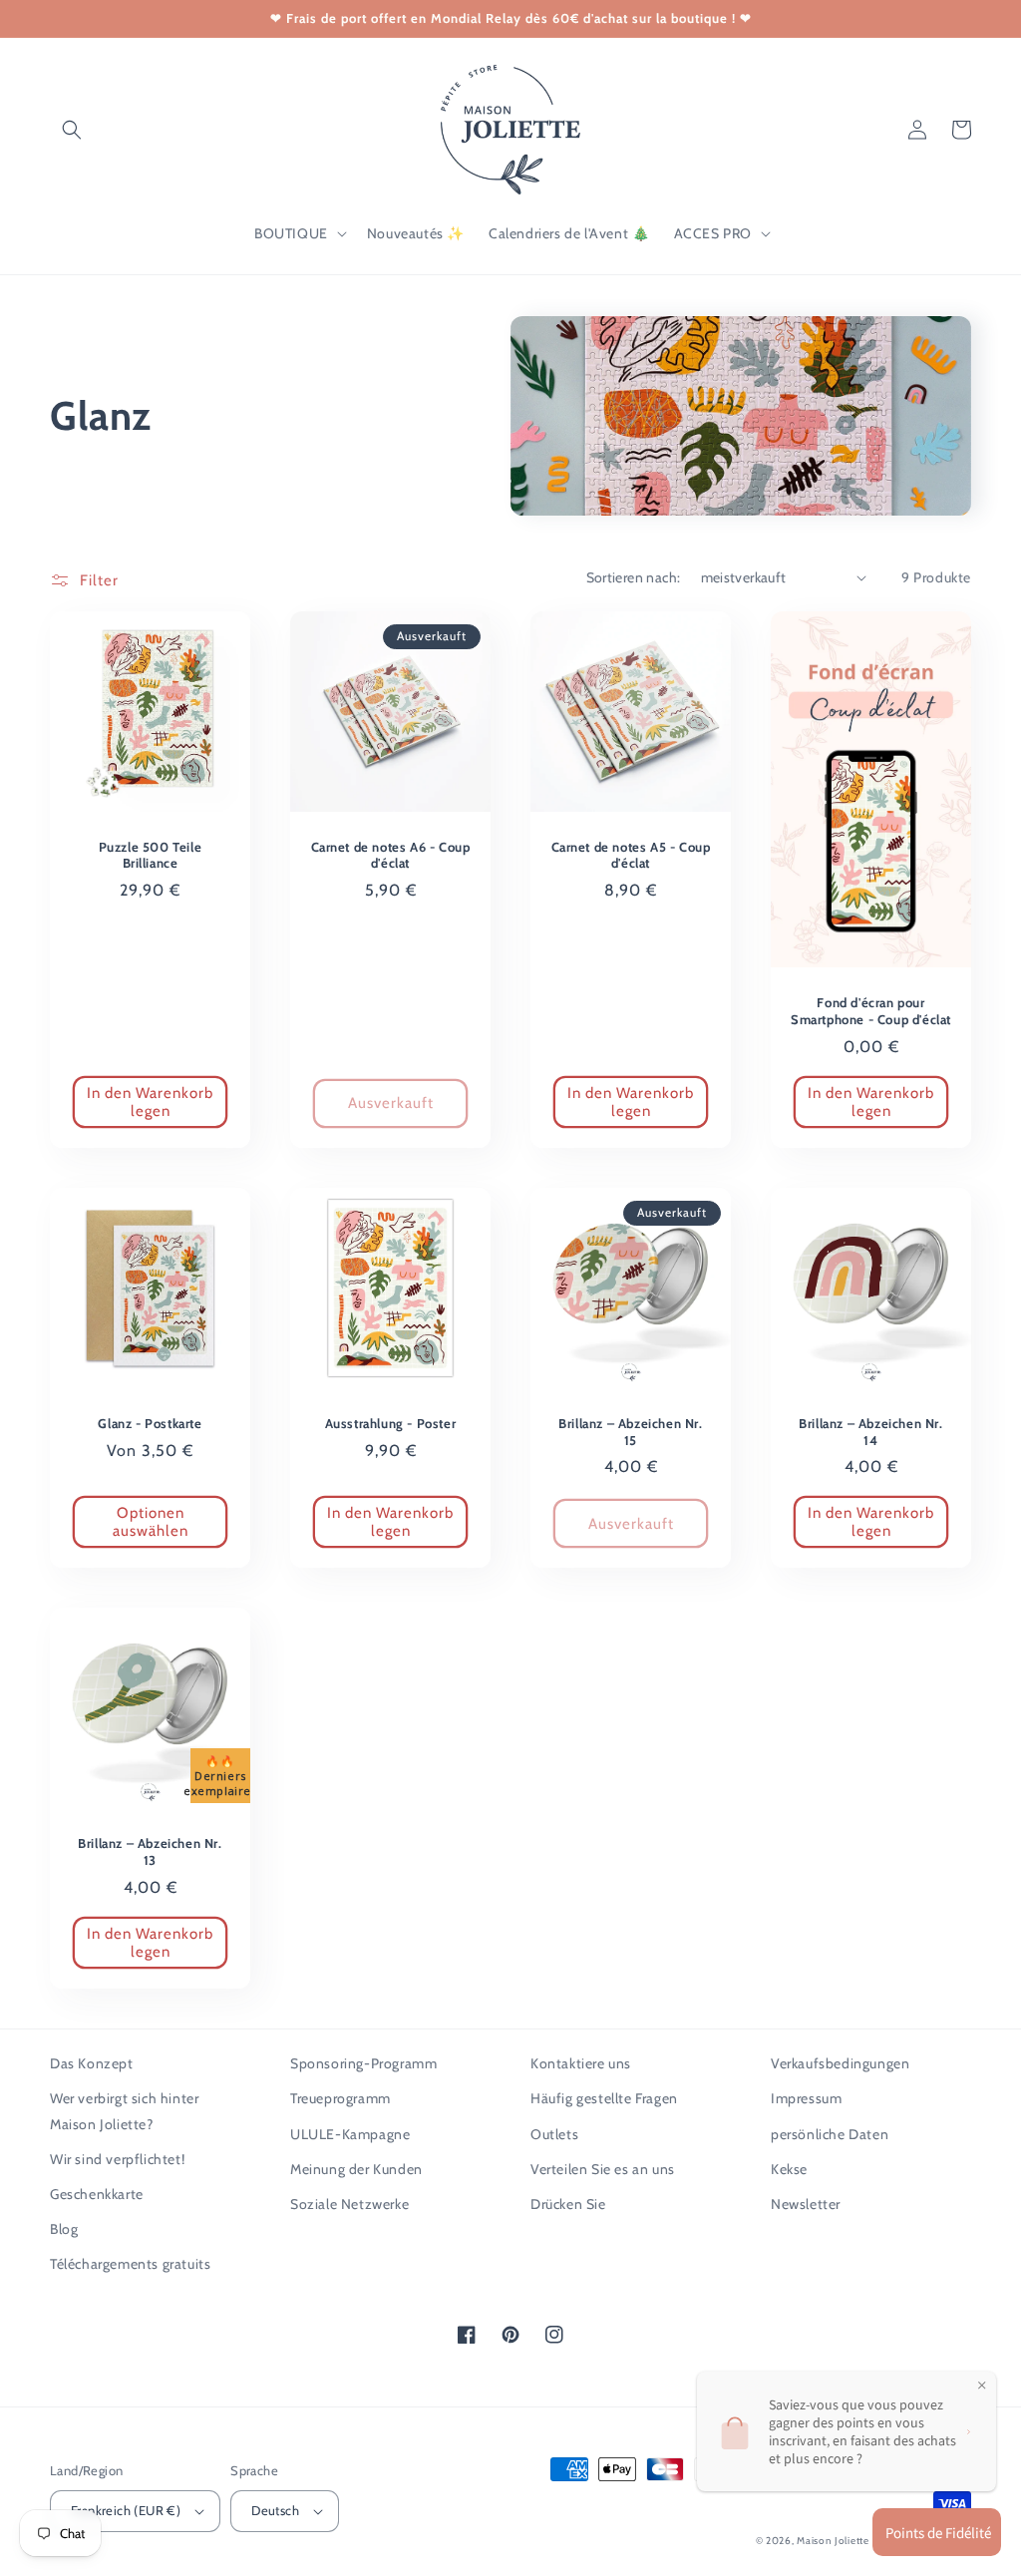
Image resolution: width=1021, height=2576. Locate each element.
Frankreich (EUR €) (126, 2510)
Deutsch (275, 2510)
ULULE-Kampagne (350, 2134)
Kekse (789, 2169)
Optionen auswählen (151, 1522)
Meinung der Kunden (356, 2169)
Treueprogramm (340, 2098)
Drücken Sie (568, 2204)
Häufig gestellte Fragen (604, 2098)
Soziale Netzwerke (349, 2204)
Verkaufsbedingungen (840, 2063)
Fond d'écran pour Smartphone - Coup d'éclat (871, 1011)
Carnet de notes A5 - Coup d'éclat (631, 855)
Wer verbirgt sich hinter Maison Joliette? (124, 2111)
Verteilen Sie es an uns (603, 2169)
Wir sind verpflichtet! (117, 2159)
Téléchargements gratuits (130, 2264)
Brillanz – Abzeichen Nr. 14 (870, 1432)
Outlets (554, 2134)
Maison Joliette (833, 2541)
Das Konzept (92, 2063)
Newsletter (806, 2204)
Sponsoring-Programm (363, 2063)
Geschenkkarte (97, 2194)
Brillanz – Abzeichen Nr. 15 (630, 1432)
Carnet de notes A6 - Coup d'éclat (391, 855)
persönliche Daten (830, 2134)
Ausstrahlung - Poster (391, 1423)
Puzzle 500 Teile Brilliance (151, 855)
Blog (64, 2229)
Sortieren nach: (634, 577)
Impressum (806, 2098)
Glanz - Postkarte (150, 1423)
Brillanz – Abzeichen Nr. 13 (150, 1851)
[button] (72, 130)
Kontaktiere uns (581, 2063)
